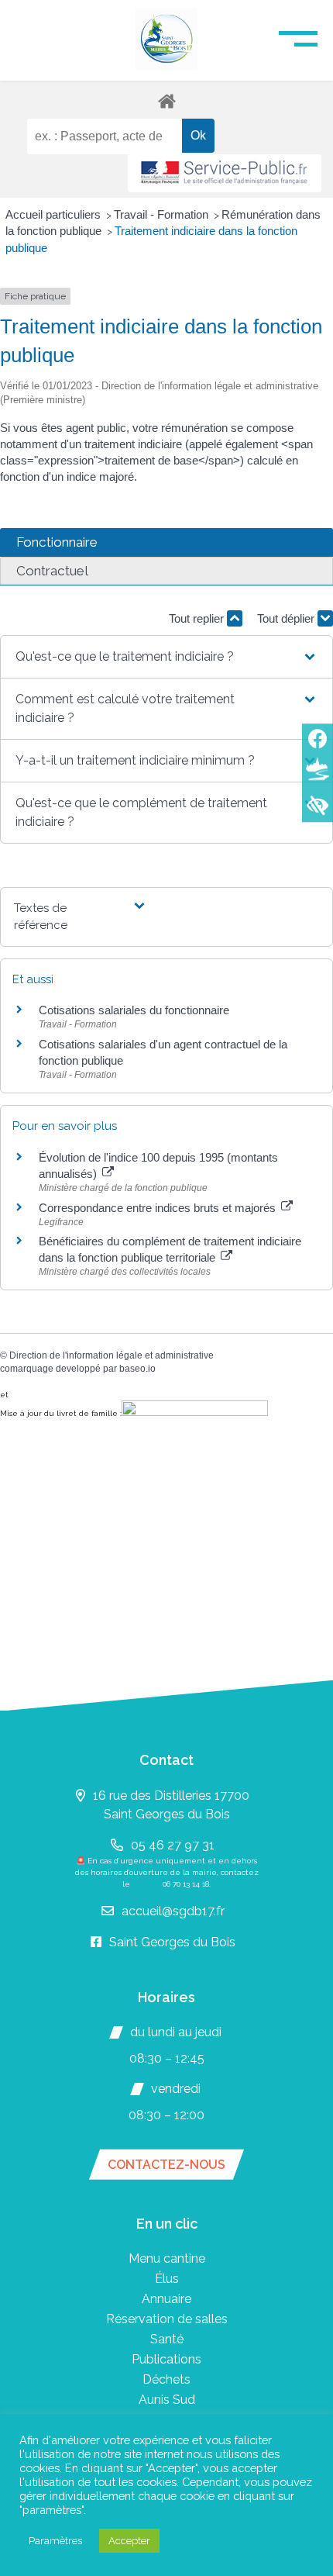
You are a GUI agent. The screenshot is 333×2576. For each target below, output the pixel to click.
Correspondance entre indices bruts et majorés (159, 1208)
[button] (166, 657)
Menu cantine (167, 2258)
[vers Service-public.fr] (225, 173)
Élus (167, 2279)
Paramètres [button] (55, 2541)
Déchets (166, 2379)
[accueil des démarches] (166, 100)
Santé (167, 2339)
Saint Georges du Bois (172, 1942)
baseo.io (137, 1369)
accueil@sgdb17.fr (173, 1911)
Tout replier (198, 618)
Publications (166, 2359)
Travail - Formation (163, 214)
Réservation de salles (167, 2319)
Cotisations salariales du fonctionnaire (134, 1010)
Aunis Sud (167, 2400)
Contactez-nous (166, 2165)
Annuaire (166, 2299)
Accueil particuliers (55, 214)
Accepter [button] (129, 2541)
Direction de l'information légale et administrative (112, 1355)
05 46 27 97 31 (173, 1845)
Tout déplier (287, 618)
